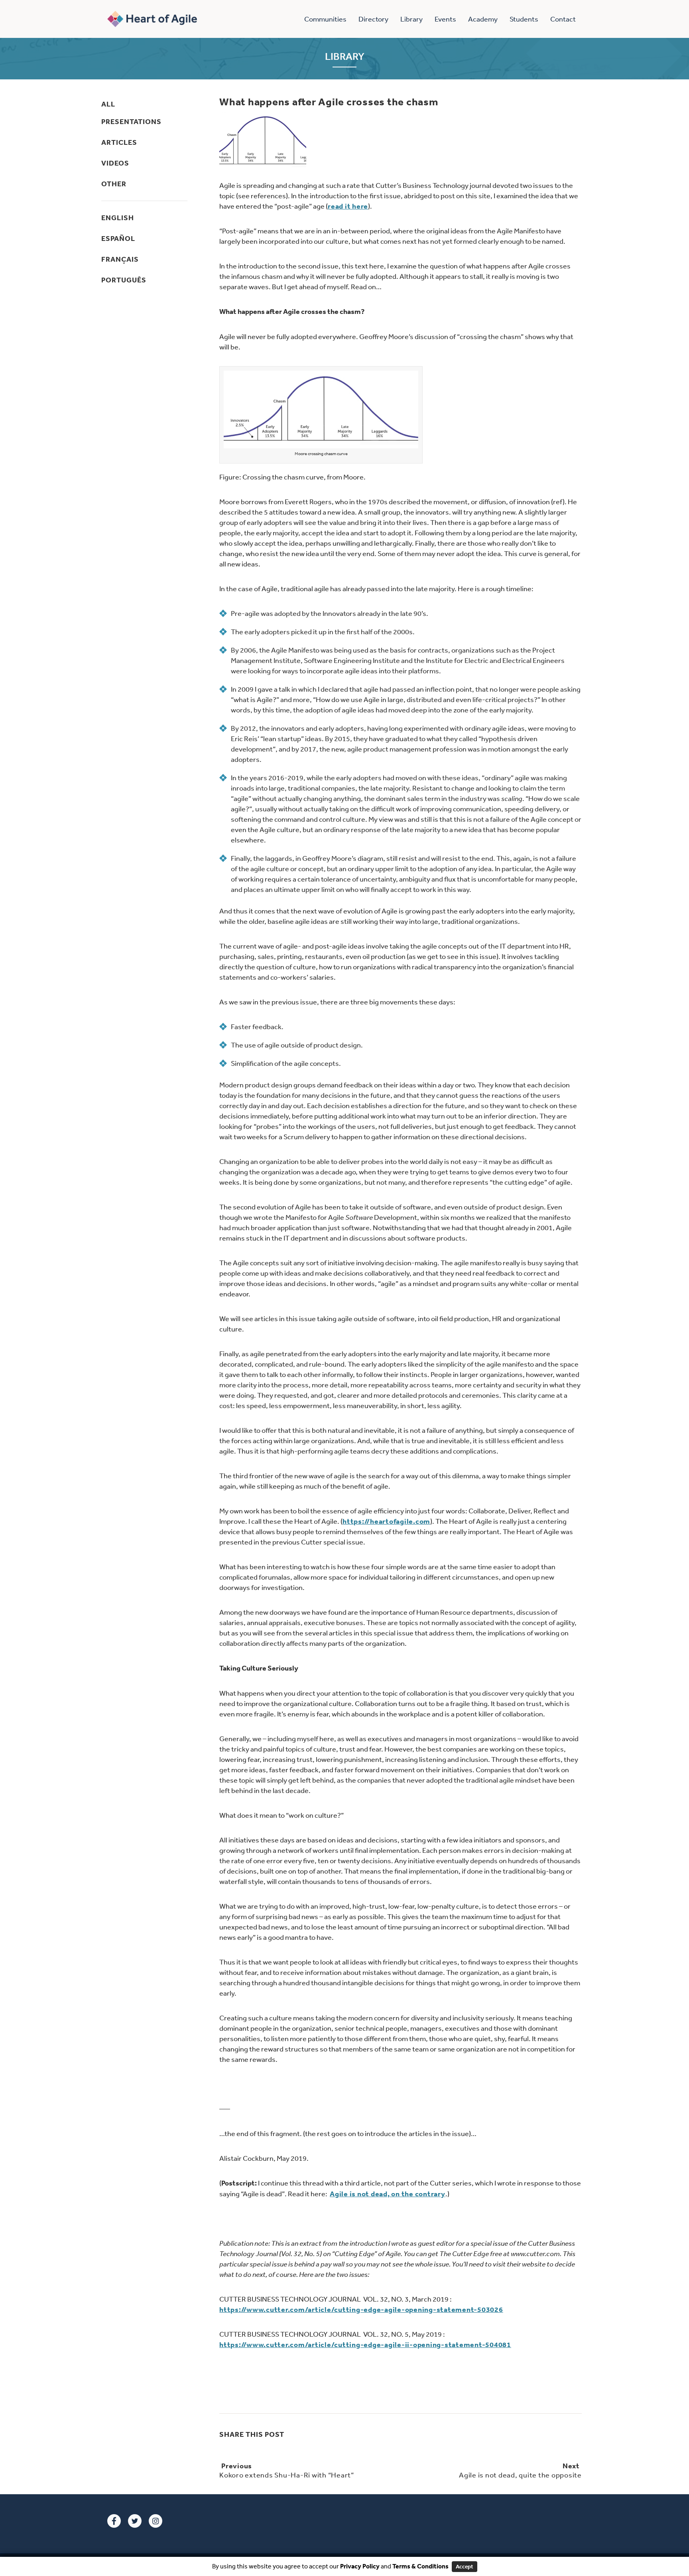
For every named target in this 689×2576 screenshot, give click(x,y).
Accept (465, 2566)
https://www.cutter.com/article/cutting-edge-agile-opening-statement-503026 (361, 2309)
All (108, 104)
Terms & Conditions (420, 2566)
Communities (325, 19)
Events (445, 19)
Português (124, 280)
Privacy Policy (359, 2566)
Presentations (131, 121)
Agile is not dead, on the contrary (388, 2194)
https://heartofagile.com (386, 1521)
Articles (119, 142)
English (118, 218)
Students (524, 19)
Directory (373, 19)
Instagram (156, 2521)
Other (114, 184)
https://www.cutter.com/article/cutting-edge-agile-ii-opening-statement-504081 (365, 2344)
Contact (563, 19)
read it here (348, 206)
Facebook (114, 2521)
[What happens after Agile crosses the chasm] (263, 140)
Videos (115, 163)
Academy (483, 19)
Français (120, 259)
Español (118, 238)
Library (411, 19)
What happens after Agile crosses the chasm (329, 102)
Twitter (135, 2521)
